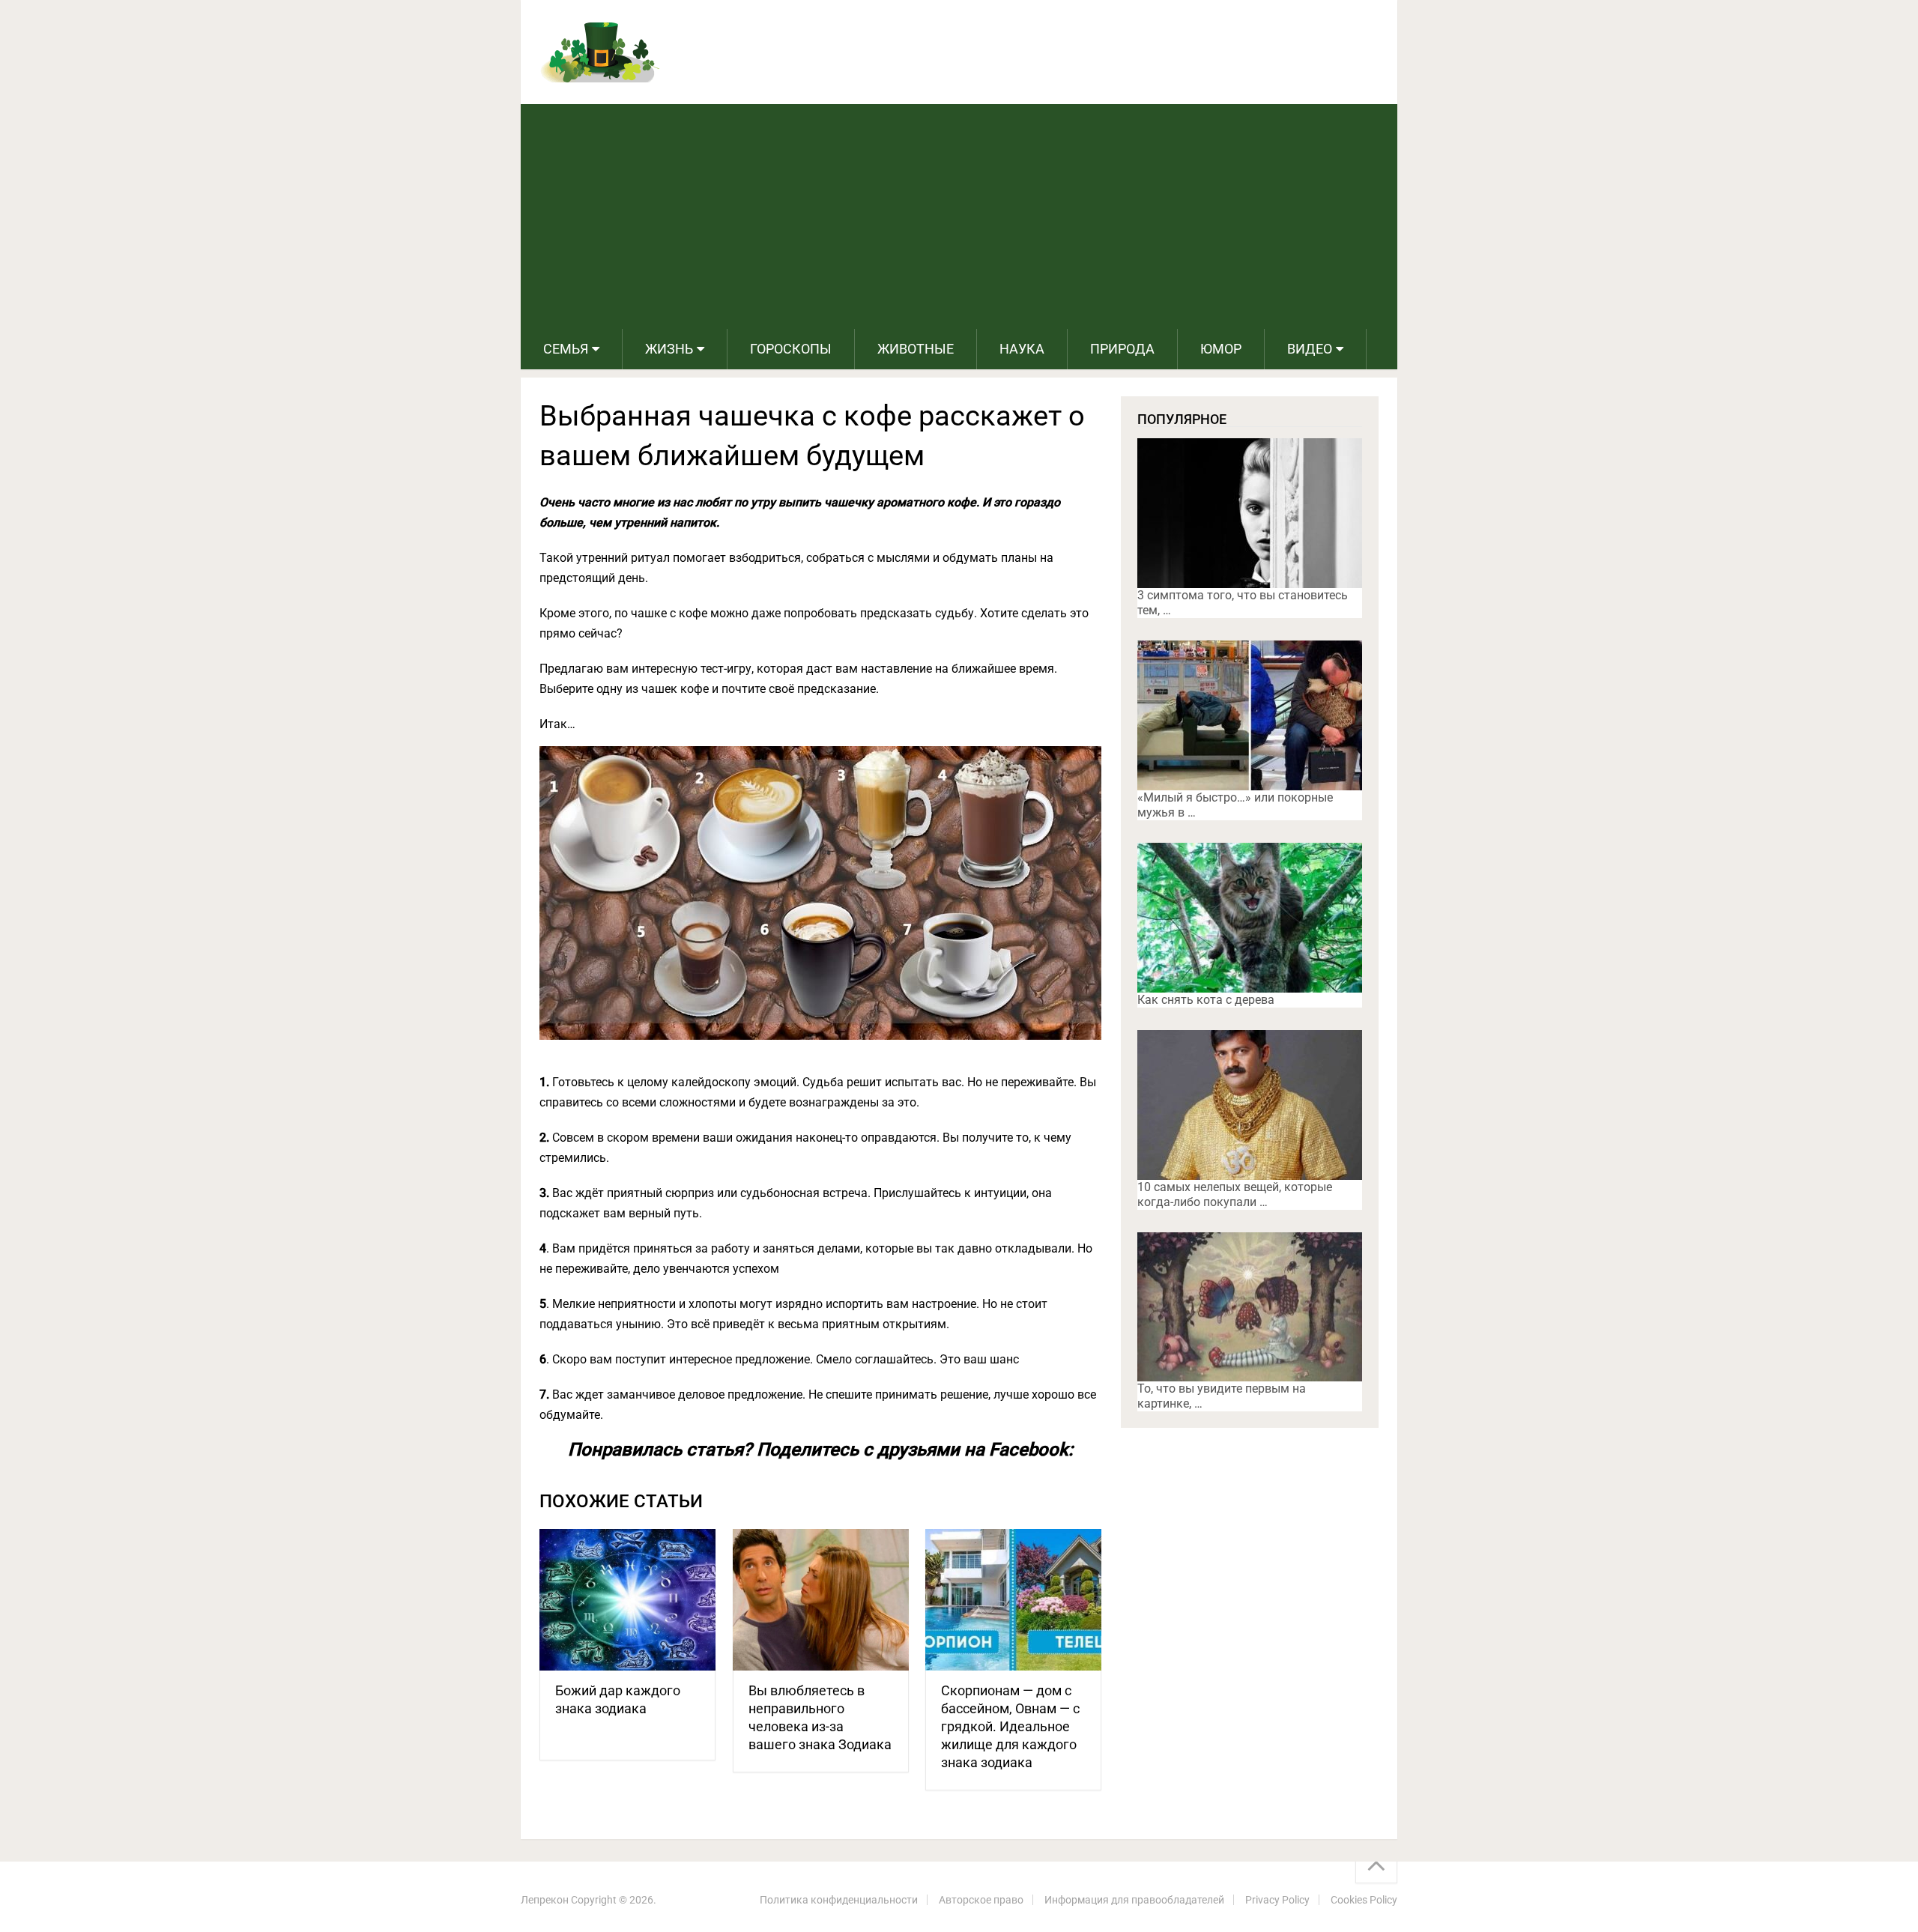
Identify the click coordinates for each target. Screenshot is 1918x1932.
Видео (1310, 349)
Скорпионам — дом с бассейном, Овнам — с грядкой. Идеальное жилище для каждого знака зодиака (1010, 1726)
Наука (1022, 349)
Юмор (1221, 349)
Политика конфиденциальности (839, 1900)
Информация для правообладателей (1134, 1900)
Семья (566, 349)
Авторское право (981, 1900)
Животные (916, 349)
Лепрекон (545, 1900)
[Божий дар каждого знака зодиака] (627, 1600)
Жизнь (669, 349)
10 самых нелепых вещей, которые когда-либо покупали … (1235, 1194)
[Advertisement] (959, 216)
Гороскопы (791, 349)
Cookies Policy (1364, 1900)
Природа (1122, 349)
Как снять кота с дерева (1206, 1000)
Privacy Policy (1277, 1900)
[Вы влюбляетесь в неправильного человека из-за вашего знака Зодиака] (821, 1600)
